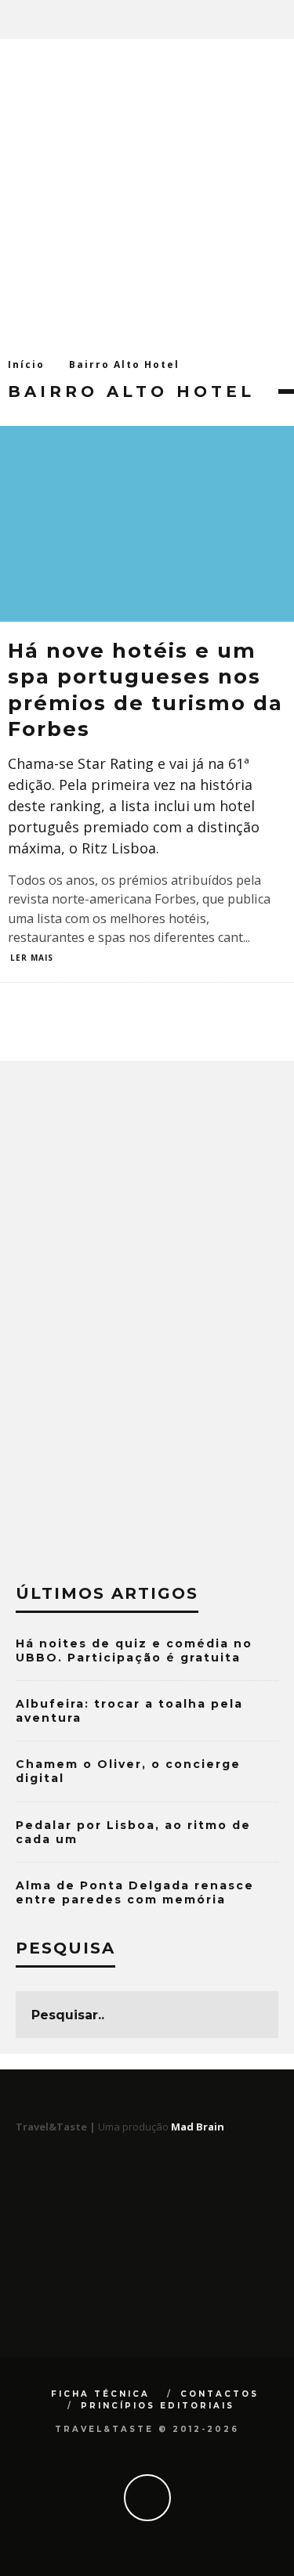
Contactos (220, 2394)
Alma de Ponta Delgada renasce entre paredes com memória (135, 1892)
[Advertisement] (147, 194)
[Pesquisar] (281, 20)
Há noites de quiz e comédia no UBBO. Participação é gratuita (134, 1651)
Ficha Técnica (100, 2394)
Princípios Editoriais (158, 2406)
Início (26, 364)
